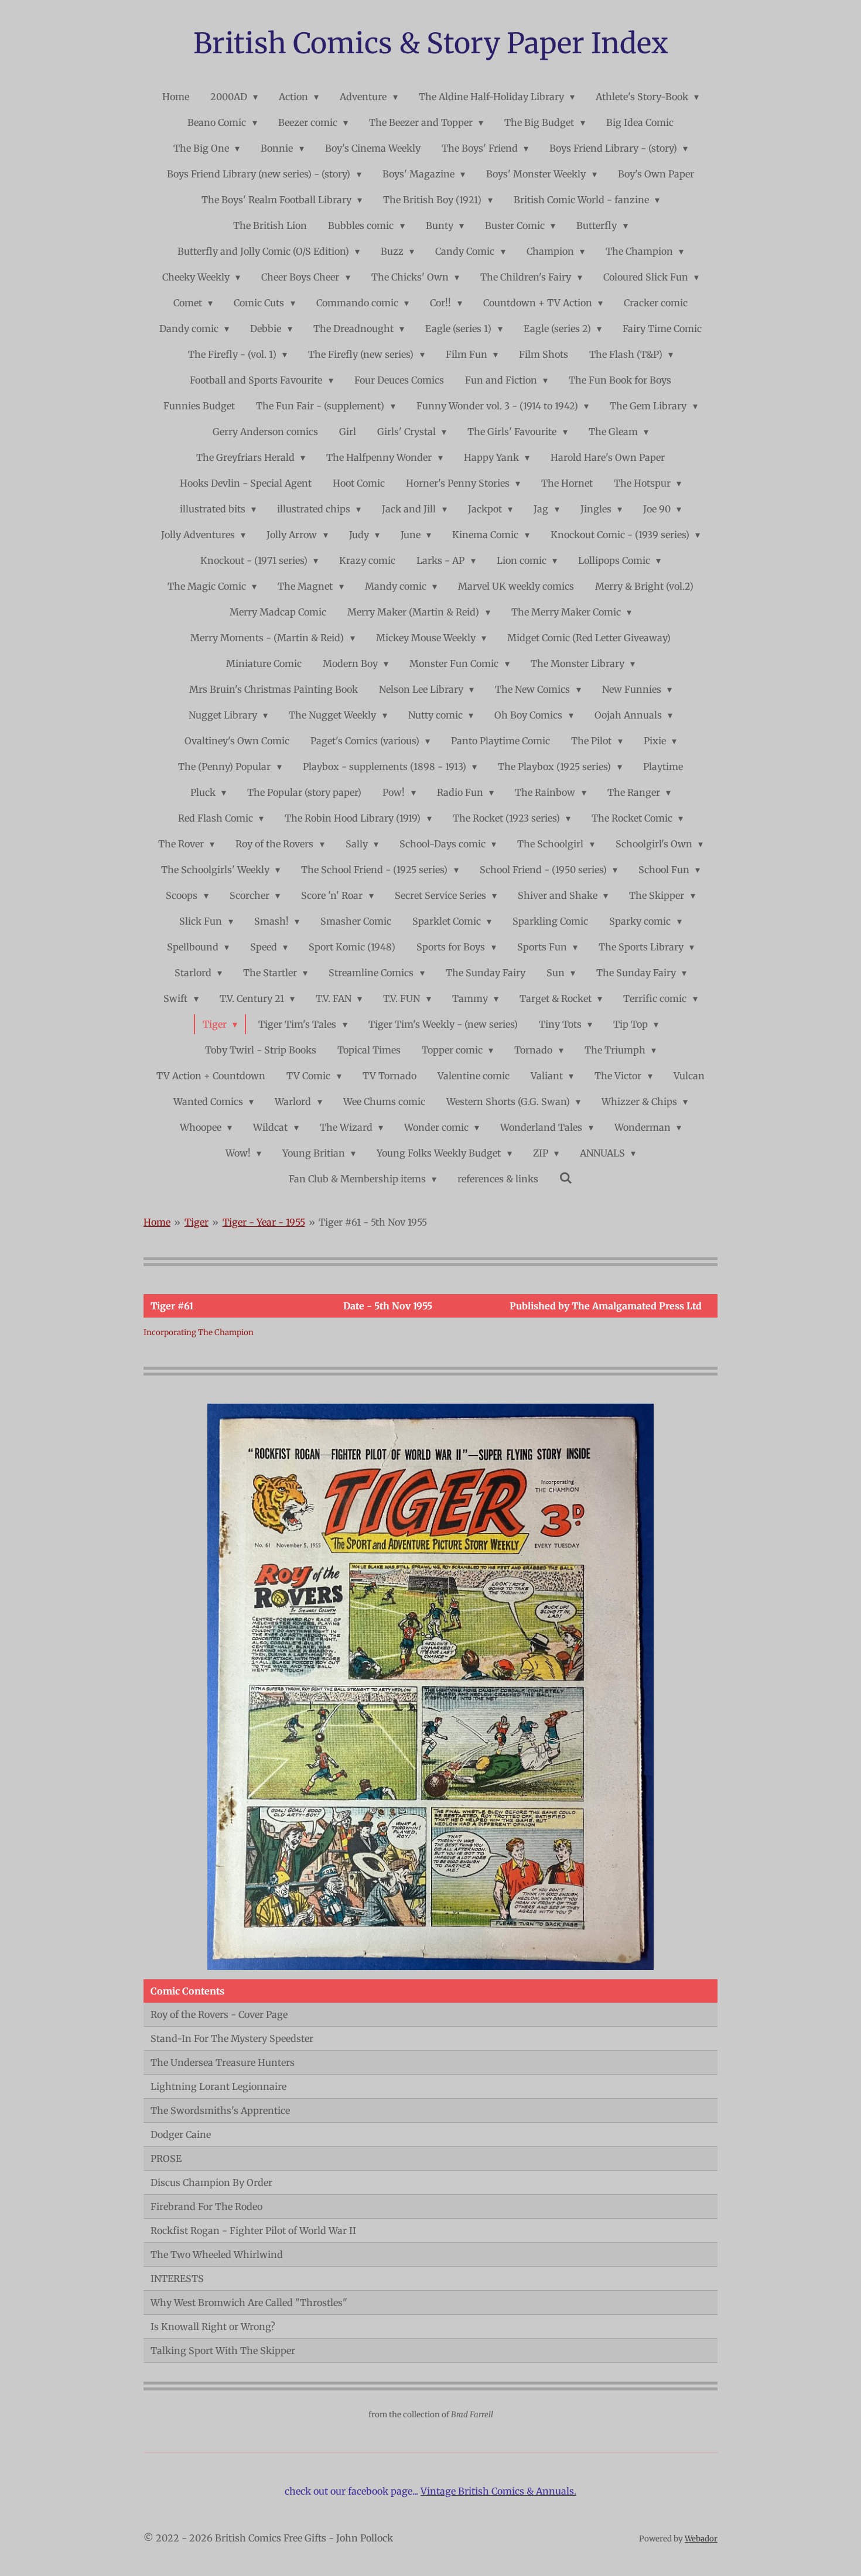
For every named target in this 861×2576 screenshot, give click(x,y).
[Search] (566, 1178)
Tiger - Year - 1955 (264, 1222)
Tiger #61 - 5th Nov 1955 (373, 1222)
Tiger (197, 1222)
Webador (701, 2539)
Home (157, 1222)
